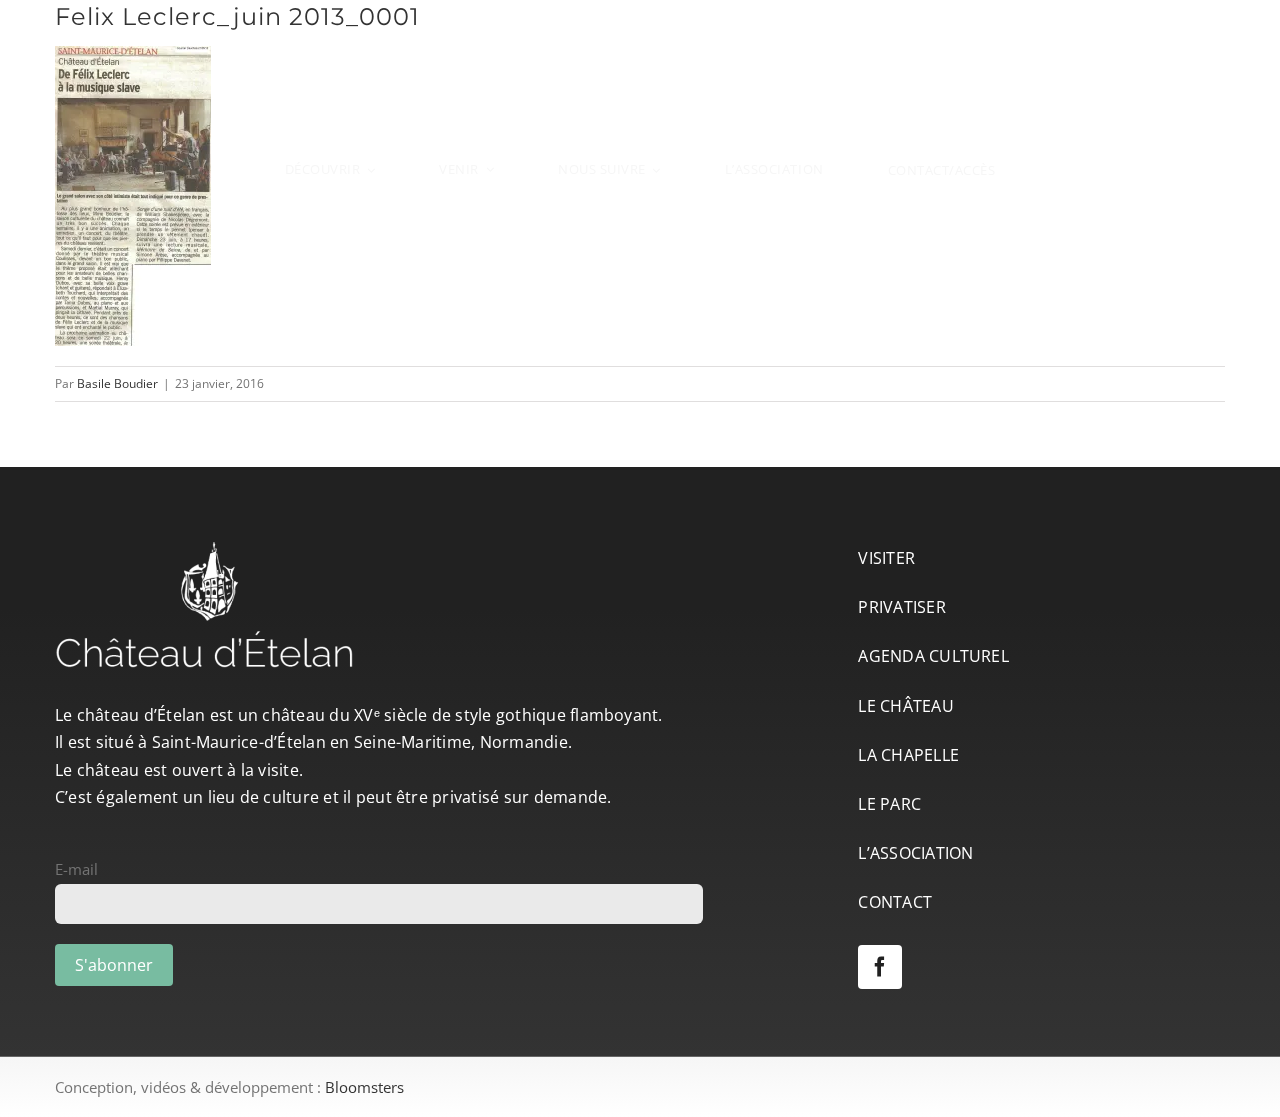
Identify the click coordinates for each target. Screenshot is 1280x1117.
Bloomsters (364, 1087)
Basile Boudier (117, 383)
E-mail (76, 869)
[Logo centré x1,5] (640, 33)
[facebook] (880, 967)
